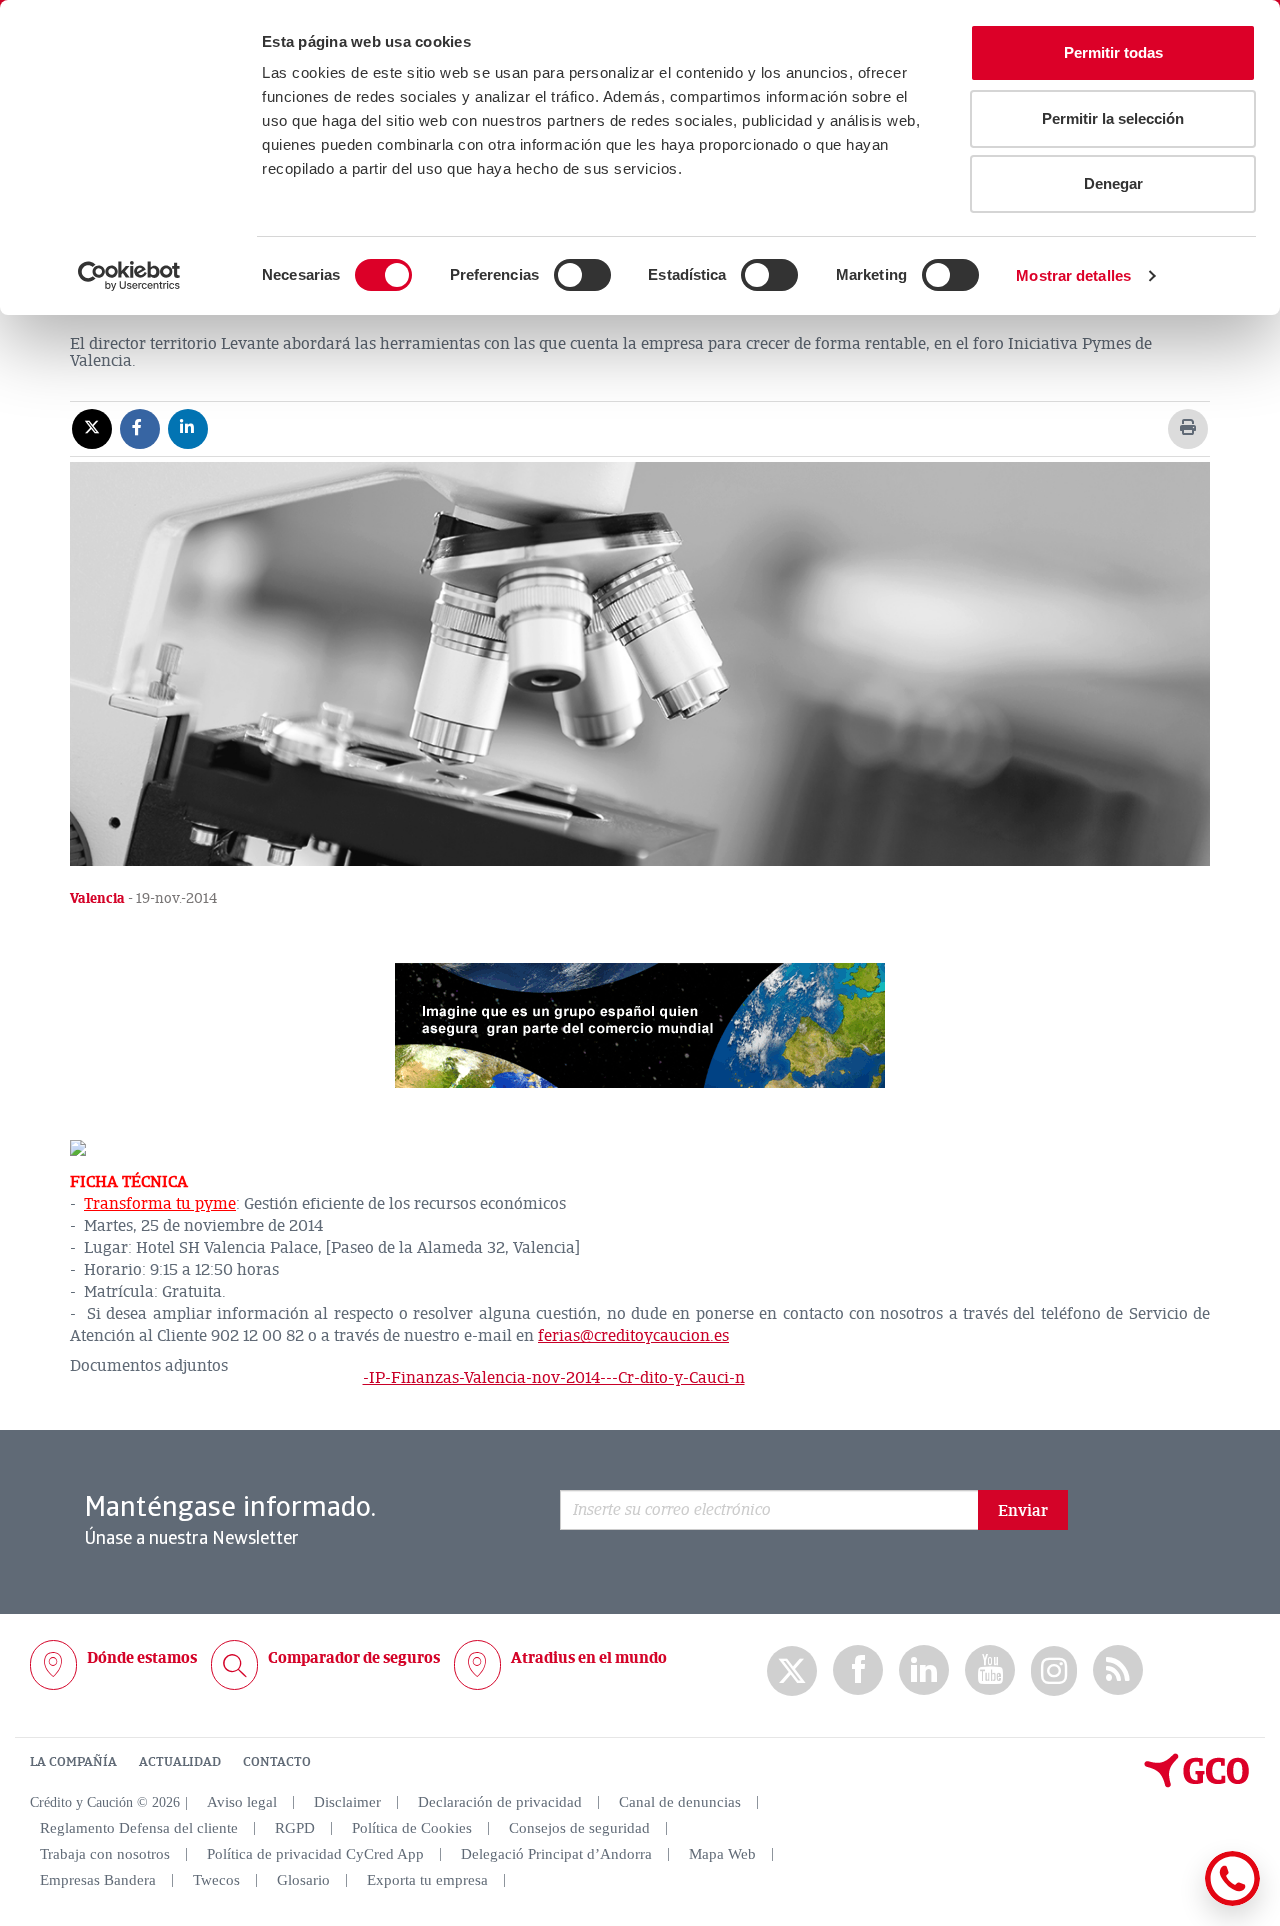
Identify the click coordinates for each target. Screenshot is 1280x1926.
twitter (792, 1671)
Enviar (1023, 1511)
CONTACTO (277, 1762)
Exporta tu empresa (427, 1880)
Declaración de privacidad (500, 1802)
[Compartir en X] (92, 428)
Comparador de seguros (354, 1658)
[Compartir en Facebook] (140, 428)
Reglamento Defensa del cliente (139, 1828)
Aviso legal (242, 1802)
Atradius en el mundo (589, 1658)
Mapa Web (722, 1854)
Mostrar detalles (1073, 275)
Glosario (303, 1880)
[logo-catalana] (1197, 1783)
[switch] (582, 275)
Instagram (1054, 1671)
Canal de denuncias (680, 1802)
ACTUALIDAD (180, 1762)
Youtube (990, 1670)
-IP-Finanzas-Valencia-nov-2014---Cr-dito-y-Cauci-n (554, 1378)
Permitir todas (1113, 52)
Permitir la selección (1113, 118)
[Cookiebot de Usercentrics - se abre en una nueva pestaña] (129, 276)
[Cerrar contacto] (1173, 1902)
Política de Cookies (412, 1828)
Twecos (216, 1880)
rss (1118, 1670)
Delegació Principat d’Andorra (556, 1854)
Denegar (1113, 183)
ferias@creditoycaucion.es (633, 1336)
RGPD (295, 1828)
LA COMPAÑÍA (73, 1762)
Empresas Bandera (98, 1880)
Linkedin (924, 1670)
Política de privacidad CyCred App (315, 1854)
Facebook (858, 1670)
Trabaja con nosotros (105, 1854)
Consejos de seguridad (579, 1828)
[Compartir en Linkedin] (188, 428)
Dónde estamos (142, 1658)
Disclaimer (347, 1802)
